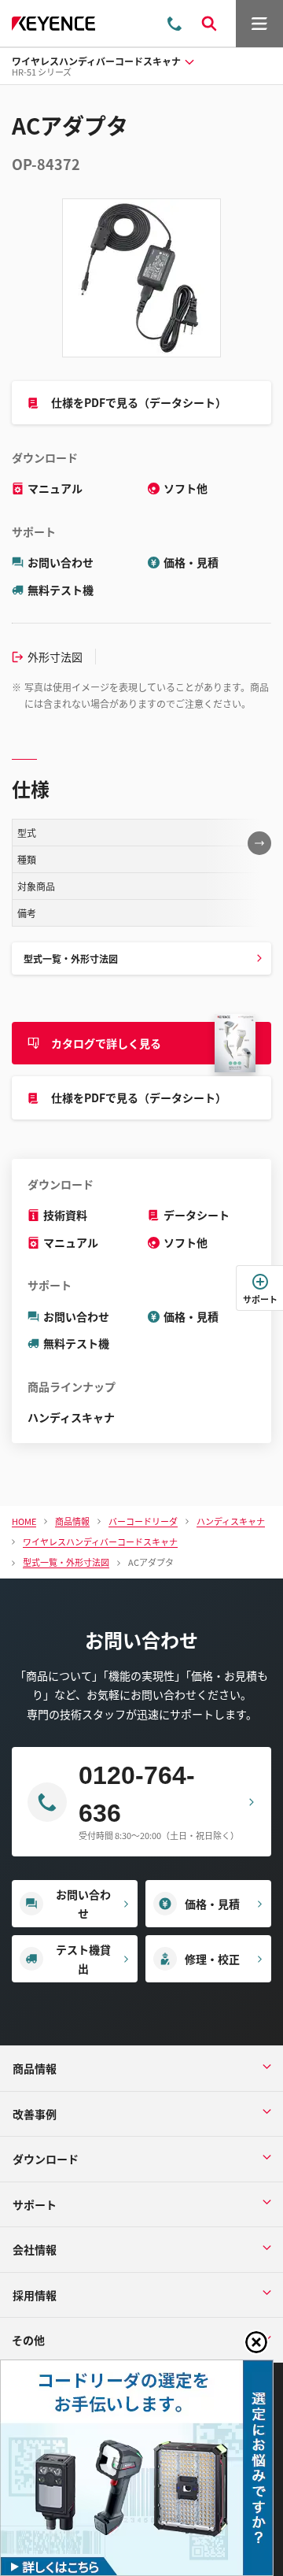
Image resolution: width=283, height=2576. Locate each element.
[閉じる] (256, 2342)
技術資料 (65, 1215)
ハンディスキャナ (71, 1417)
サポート (260, 1299)
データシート (197, 1215)
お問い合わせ (61, 562)
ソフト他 (186, 488)
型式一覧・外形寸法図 (71, 959)
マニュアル (55, 488)
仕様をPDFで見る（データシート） (139, 402)
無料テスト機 (61, 590)
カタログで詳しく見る (106, 1043)
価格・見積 (191, 562)
